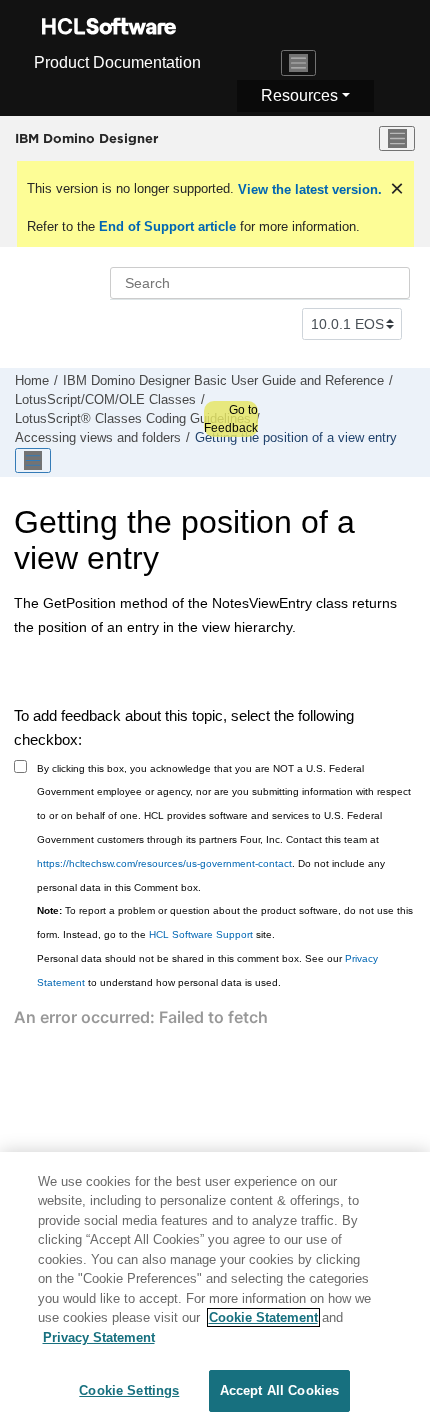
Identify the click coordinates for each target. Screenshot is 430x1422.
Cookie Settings (129, 1390)
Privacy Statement (99, 1337)
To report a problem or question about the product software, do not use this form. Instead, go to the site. (225, 922)
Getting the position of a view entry (296, 438)
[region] (215, 1287)
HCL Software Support (201, 934)
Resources (299, 95)
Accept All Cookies (279, 1390)
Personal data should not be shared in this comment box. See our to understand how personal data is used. (207, 970)
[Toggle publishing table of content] (33, 461)
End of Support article (167, 226)
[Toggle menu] (397, 139)
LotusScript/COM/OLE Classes (105, 400)
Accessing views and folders (98, 438)
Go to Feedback (231, 419)
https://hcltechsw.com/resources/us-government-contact (164, 863)
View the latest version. (308, 189)
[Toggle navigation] (299, 63)
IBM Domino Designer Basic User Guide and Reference (223, 381)
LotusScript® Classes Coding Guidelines (133, 419)
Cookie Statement (263, 1317)
